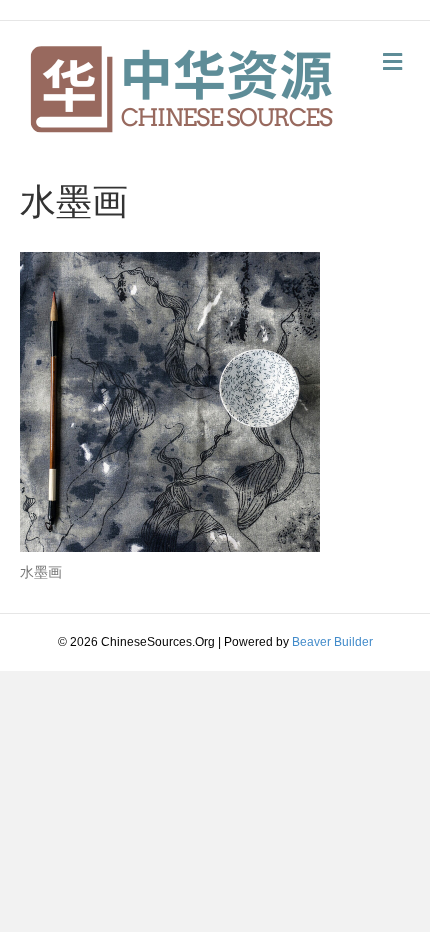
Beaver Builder (332, 642)
